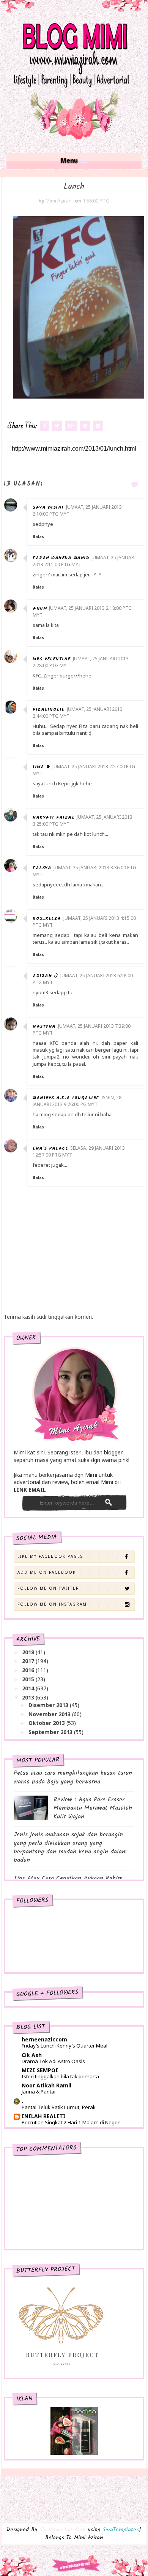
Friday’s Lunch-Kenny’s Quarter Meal (65, 2046)
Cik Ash (32, 2055)
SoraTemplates (121, 2530)
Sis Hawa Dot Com (62, 2530)
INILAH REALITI (44, 2116)
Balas (38, 536)
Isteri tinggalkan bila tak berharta (60, 2076)
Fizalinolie (49, 710)
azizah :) (45, 976)
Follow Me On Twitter (48, 1588)
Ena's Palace (50, 1148)
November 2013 (50, 1714)
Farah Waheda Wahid (61, 558)
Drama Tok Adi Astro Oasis (53, 2061)
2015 (29, 1679)
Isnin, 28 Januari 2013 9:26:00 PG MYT (77, 1101)
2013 (29, 1697)
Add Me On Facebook (47, 1572)
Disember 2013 (49, 1705)
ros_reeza (47, 919)
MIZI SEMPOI (40, 2070)
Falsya (42, 868)
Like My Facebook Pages (50, 1556)
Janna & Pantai (39, 2092)
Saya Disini (48, 507)
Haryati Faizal (54, 817)
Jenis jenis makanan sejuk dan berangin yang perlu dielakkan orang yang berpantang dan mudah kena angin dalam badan (70, 1847)
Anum (40, 608)
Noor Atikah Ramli (46, 2085)
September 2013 (51, 1732)
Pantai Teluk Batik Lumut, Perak (59, 2107)
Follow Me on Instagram (52, 1604)
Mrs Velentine (52, 659)
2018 (29, 1652)
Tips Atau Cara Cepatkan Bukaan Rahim (68, 1878)
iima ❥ (41, 767)
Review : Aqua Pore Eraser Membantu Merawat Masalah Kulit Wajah (93, 1808)
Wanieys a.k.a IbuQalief (66, 1098)
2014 (29, 1688)
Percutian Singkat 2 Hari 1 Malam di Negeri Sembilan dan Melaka (71, 2126)
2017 (29, 1661)
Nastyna (44, 1026)
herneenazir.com (44, 2039)
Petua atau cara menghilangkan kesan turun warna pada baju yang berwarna (73, 1777)
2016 (29, 1670)
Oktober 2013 (47, 1723)
